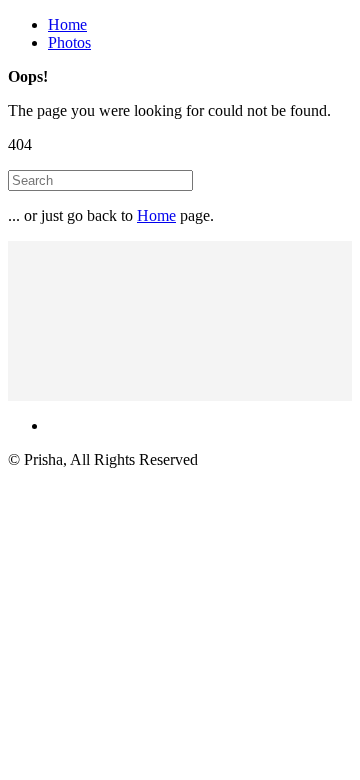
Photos (69, 42)
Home (67, 24)
